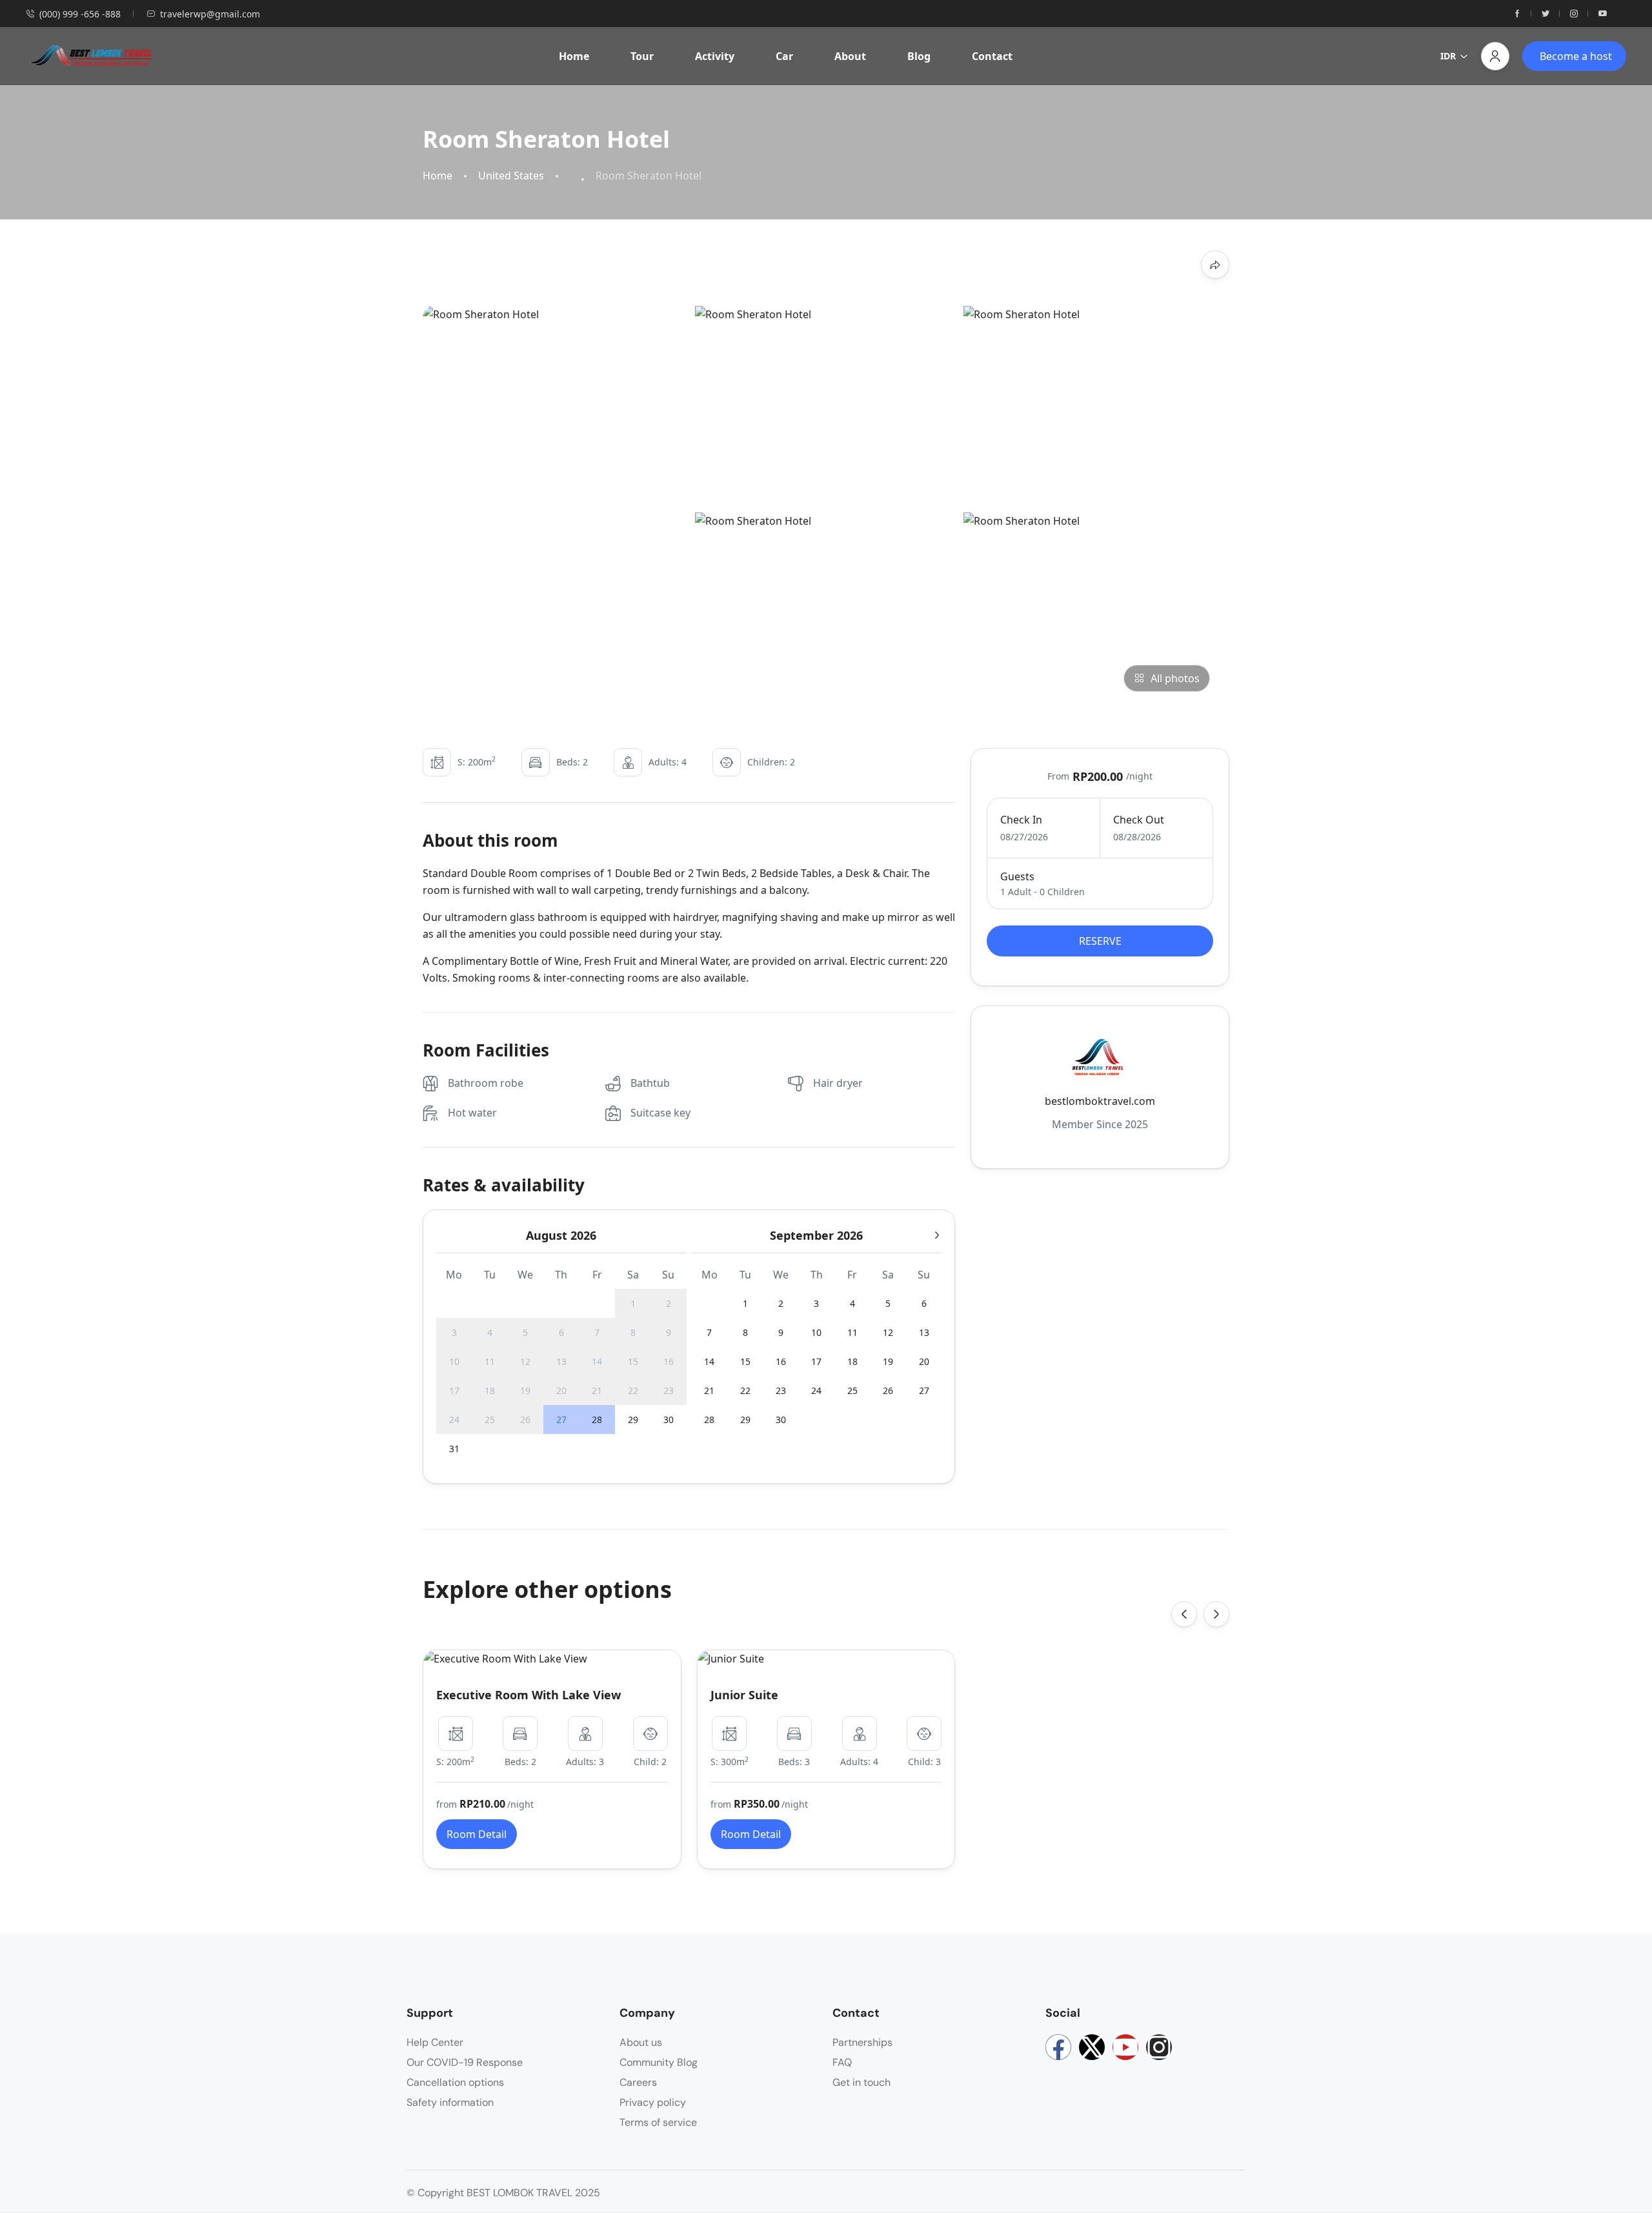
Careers (638, 2082)
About (850, 56)
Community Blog (659, 2062)
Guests (1017, 876)
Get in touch (861, 2082)
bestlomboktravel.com (1100, 1101)
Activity (715, 56)
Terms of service (658, 2122)
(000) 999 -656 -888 (80, 14)
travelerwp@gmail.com (210, 14)
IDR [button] (1448, 56)
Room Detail (477, 1834)
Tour (642, 56)
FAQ (842, 2062)
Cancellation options (455, 2082)
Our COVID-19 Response (465, 2062)
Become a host (1576, 56)
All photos (1175, 678)
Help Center (435, 2042)
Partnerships (862, 2042)
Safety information (450, 2102)
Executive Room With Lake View (529, 1695)
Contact (992, 56)
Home (574, 56)
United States (511, 176)
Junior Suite (744, 1695)
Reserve (1100, 941)
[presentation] (1184, 1614)
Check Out (1139, 820)
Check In (1021, 820)
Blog (919, 56)
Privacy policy (653, 2102)
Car (784, 56)
